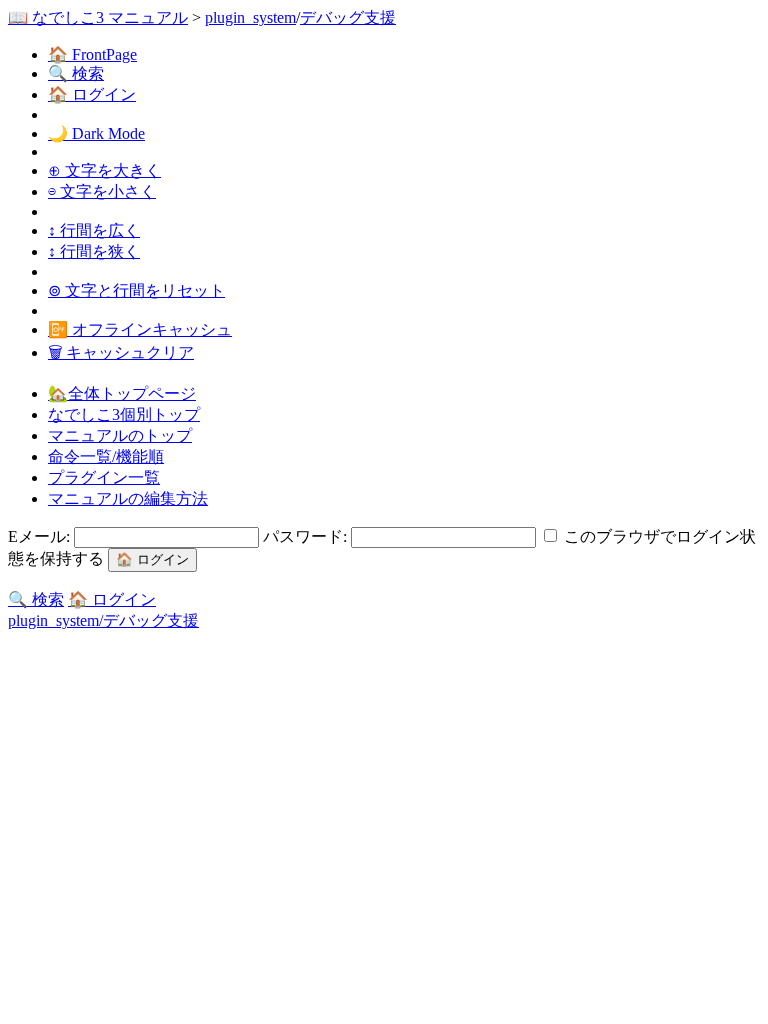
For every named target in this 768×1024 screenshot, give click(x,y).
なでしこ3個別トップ (124, 414)
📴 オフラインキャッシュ (140, 329)
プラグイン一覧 (104, 477)
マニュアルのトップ (120, 435)
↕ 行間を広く (94, 230)
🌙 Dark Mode (96, 133)
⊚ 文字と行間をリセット (136, 290)
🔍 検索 (76, 73)
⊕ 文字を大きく (104, 170)
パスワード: (307, 536)
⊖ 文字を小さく (102, 191)
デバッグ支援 (348, 17)
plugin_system (250, 17)
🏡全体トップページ (122, 393)
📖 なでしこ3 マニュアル (98, 17)
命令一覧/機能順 (106, 456)
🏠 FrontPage (92, 54)
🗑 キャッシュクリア (121, 352)
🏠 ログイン (92, 94)
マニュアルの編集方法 (128, 498)
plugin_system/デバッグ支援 (103, 620)
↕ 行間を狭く (94, 251)
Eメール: (41, 536)
